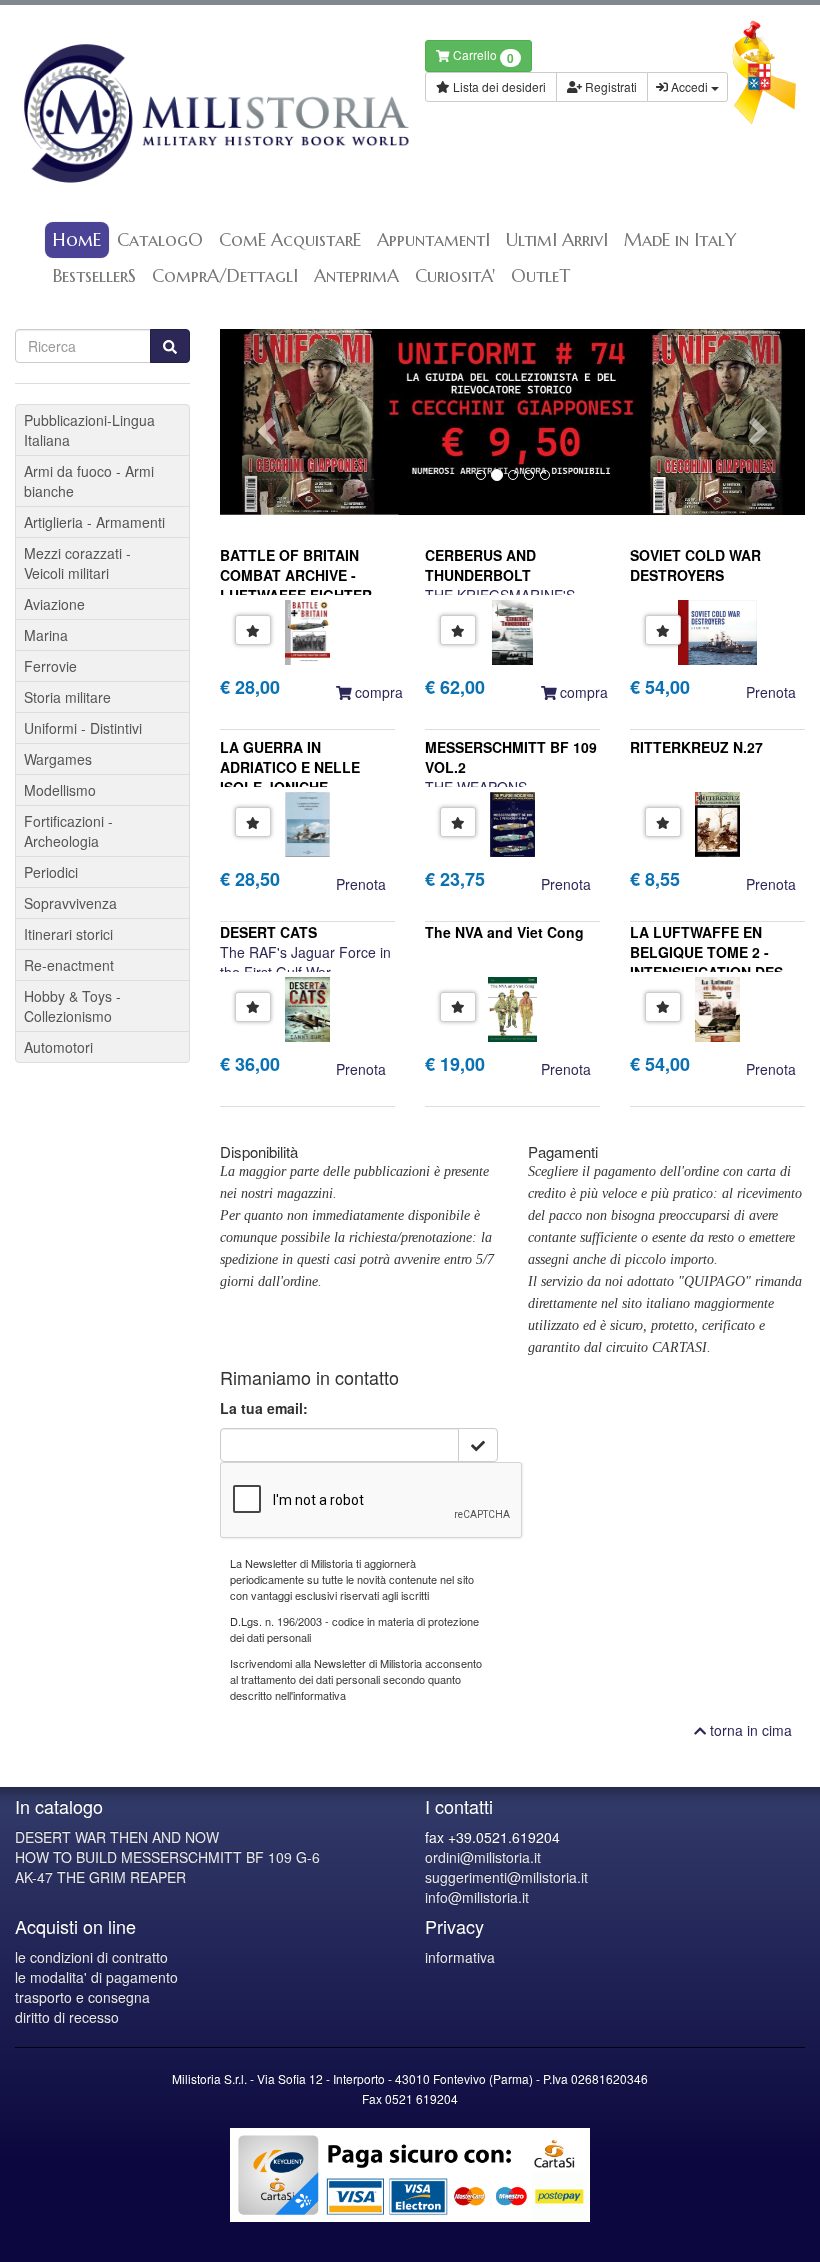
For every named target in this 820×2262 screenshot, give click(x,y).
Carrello (482, 56)
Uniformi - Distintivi (83, 728)
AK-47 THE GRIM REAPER (100, 1877)
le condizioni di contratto (91, 1957)
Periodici (51, 872)
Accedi (689, 86)
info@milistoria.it (477, 1897)
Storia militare (67, 697)
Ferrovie (50, 666)
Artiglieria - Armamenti (94, 522)
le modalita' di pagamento (96, 1977)
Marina (46, 635)
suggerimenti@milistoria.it (506, 1877)
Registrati (609, 86)
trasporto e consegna (82, 1997)
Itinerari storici (68, 934)
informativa (460, 1957)
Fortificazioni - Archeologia (68, 831)
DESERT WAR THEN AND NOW (117, 1837)
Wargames (58, 759)
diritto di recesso (67, 2017)
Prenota (771, 692)
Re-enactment (69, 965)
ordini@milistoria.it (483, 1857)
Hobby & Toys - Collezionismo (72, 1006)
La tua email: (264, 1408)
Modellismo (60, 790)
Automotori (58, 1047)
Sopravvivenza (70, 903)
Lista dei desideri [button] (498, 86)
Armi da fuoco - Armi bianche (89, 481)
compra (377, 692)
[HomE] (205, 113)
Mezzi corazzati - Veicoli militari (77, 563)
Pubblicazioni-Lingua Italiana (89, 430)
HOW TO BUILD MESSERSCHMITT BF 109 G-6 (167, 1857)
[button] (264, 422)
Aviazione (54, 604)
